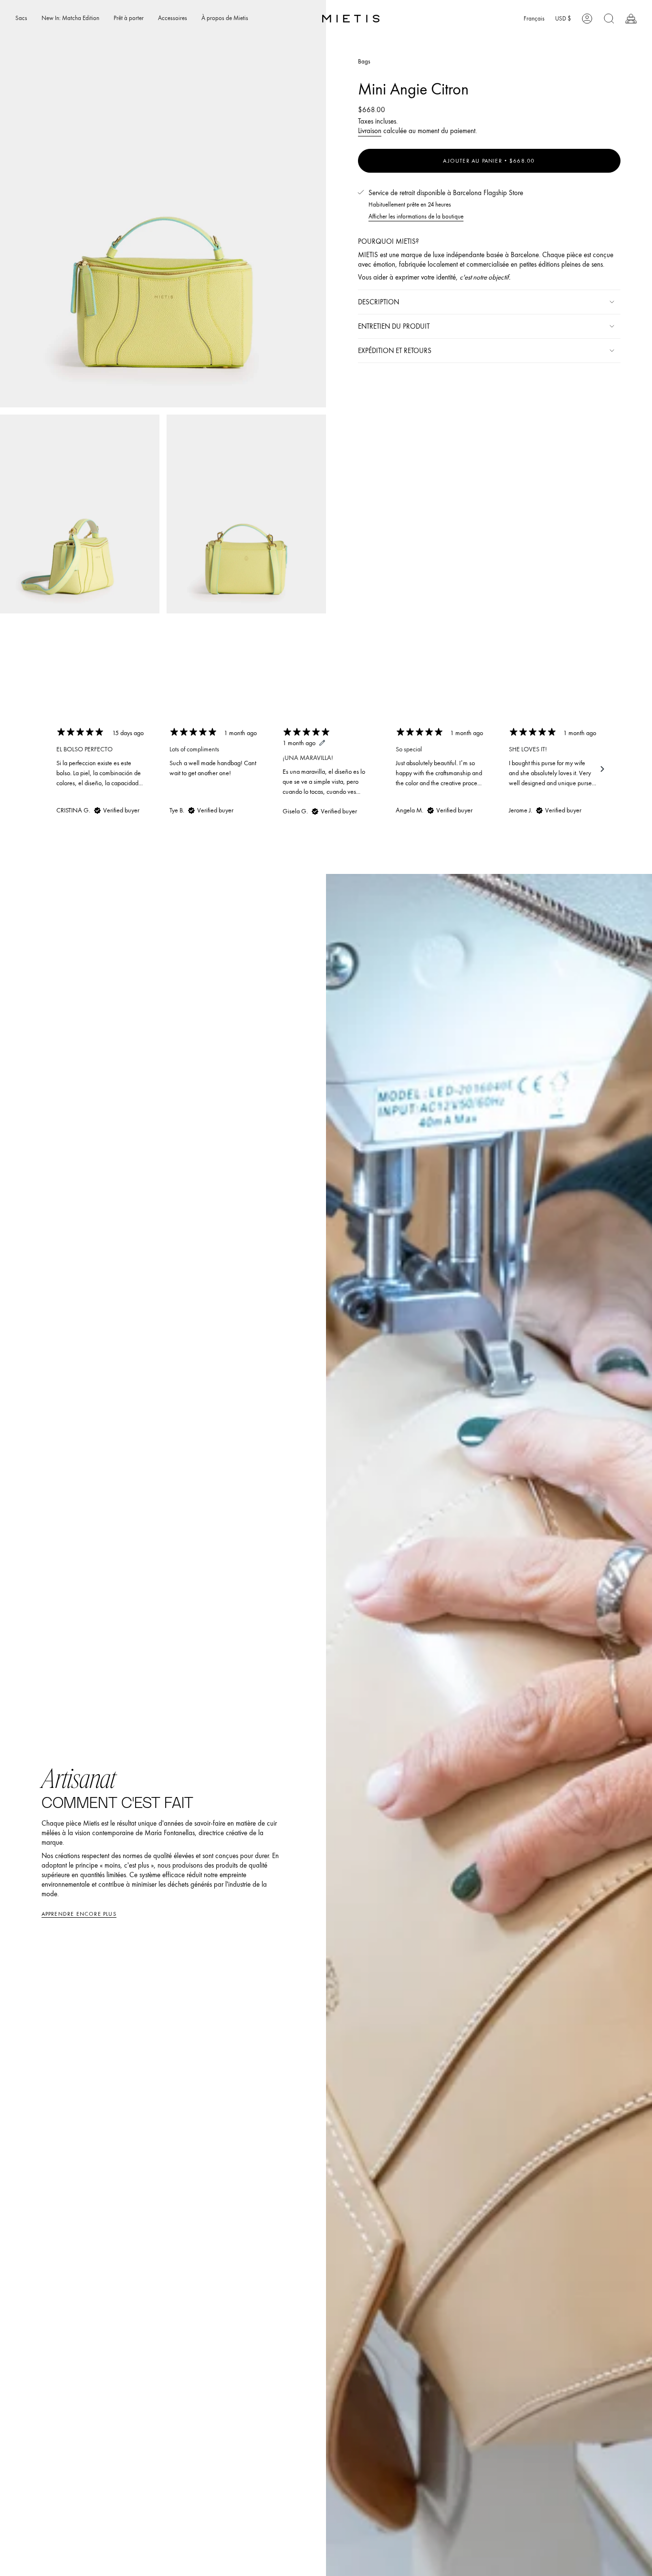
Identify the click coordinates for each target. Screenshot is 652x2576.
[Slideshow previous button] (50, 769)
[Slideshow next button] (602, 769)
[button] (21, 19)
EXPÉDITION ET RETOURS (395, 351)
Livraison (370, 131)
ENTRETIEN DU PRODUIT (394, 326)
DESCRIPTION (379, 302)
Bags (364, 61)
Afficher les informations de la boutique (416, 216)
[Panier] (631, 19)
